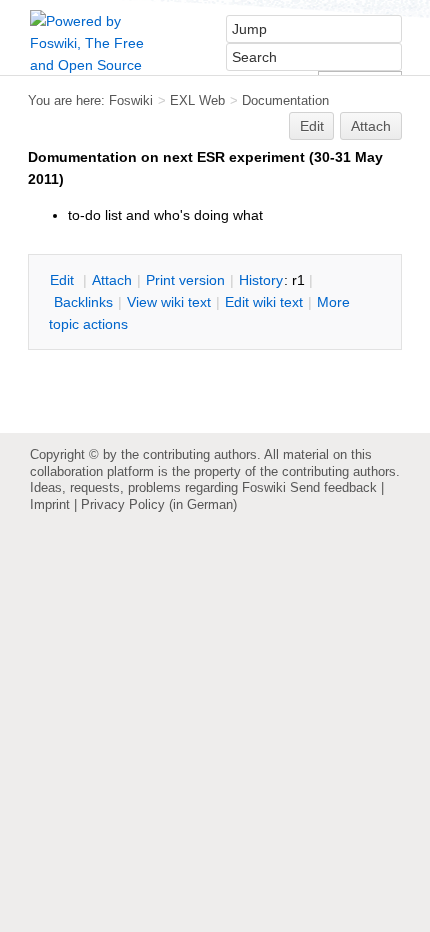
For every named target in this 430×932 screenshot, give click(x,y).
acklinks (83, 302)
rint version (185, 280)
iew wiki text (169, 302)
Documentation (285, 100)
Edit (312, 126)
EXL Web (197, 100)
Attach (371, 126)
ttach (112, 280)
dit (64, 280)
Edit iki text (264, 302)
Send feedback (333, 487)
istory (261, 280)
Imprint (50, 504)
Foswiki (131, 100)
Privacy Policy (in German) (159, 504)
